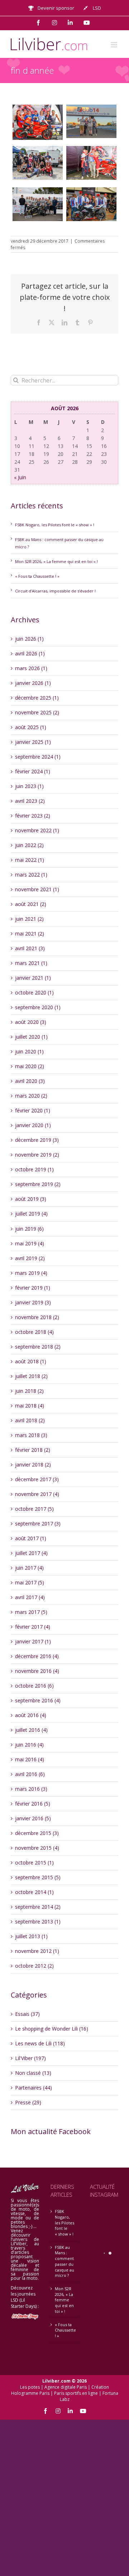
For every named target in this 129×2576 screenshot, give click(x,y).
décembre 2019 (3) (37, 1140)
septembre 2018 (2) (38, 1347)
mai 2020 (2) (30, 1066)
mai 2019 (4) (30, 1243)
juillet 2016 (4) (31, 1730)
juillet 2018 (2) (31, 1376)
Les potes (30, 2387)
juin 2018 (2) (29, 1391)
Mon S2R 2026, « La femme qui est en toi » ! (56, 561)
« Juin (20, 477)
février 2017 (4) (33, 1627)
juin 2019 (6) (29, 1229)
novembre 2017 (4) (37, 1494)
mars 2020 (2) (31, 1096)
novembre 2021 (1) (37, 889)
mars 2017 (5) (31, 1612)
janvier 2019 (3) (33, 1302)
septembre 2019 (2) (38, 1184)
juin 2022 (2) (29, 845)
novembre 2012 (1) (37, 1951)
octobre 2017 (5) (34, 1509)
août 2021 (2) (31, 904)
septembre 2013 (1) (38, 1921)
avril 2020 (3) (30, 1081)
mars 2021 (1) (31, 963)
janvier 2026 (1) (33, 683)
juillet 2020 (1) (31, 1037)
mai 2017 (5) (30, 1582)
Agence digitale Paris (66, 2387)
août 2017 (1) (31, 1538)
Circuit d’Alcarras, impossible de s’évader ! (55, 591)
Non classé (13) (33, 2073)
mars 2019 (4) (31, 1273)
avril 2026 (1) (30, 653)
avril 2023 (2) (30, 801)
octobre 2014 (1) (34, 1892)
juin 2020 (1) (29, 1051)
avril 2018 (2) (30, 1420)
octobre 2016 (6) (34, 1686)
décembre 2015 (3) (37, 1833)
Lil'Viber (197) (30, 2058)
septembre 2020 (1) (38, 1007)
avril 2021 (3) (30, 948)
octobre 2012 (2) (34, 1966)
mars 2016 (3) (31, 1789)
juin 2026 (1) (29, 639)
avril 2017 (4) (30, 1597)
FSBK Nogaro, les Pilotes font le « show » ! (55, 525)
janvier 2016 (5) (33, 1818)
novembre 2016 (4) (37, 1671)
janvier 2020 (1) (33, 1125)
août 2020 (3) (31, 1022)
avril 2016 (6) (30, 1774)
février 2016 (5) (33, 1804)
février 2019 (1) (33, 1288)
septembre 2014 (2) (38, 1907)
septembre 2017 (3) (38, 1523)
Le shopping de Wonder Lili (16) (52, 2029)
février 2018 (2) (33, 1450)
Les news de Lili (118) (40, 2043)
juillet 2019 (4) (31, 1214)
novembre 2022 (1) (37, 830)
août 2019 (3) (31, 1199)
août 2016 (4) (31, 1715)
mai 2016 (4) (30, 1759)
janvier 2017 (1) (33, 1641)
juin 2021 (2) (29, 919)
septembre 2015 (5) (38, 1877)
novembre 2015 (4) (37, 1848)
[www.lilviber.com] (38, 122)
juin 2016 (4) (29, 1745)
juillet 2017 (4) (31, 1553)
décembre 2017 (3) (37, 1479)
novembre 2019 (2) (37, 1155)
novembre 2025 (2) (37, 712)
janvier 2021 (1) (33, 978)
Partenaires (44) (34, 2088)
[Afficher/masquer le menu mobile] (114, 45)
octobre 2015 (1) (34, 1863)
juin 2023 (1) (29, 786)
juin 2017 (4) (29, 1568)
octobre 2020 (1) (34, 992)
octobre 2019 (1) (34, 1169)
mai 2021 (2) (30, 934)
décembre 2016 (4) (37, 1656)
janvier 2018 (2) (33, 1465)
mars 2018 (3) (31, 1435)
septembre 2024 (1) (38, 757)
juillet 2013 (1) (31, 1936)
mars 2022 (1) (31, 875)
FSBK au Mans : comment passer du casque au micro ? (64, 2261)
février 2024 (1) (33, 771)
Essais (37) (27, 2014)
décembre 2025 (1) (37, 698)
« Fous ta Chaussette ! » (37, 576)
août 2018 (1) (31, 1361)
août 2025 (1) (31, 727)
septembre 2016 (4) (38, 1700)
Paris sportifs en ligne (76, 2393)
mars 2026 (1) (31, 668)
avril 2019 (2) (30, 1258)
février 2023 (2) (33, 816)
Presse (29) (28, 2102)
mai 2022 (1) (30, 860)
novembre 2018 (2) (37, 1317)
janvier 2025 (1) (33, 742)
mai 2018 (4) (30, 1406)
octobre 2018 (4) (34, 1332)
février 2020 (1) (33, 1110)
